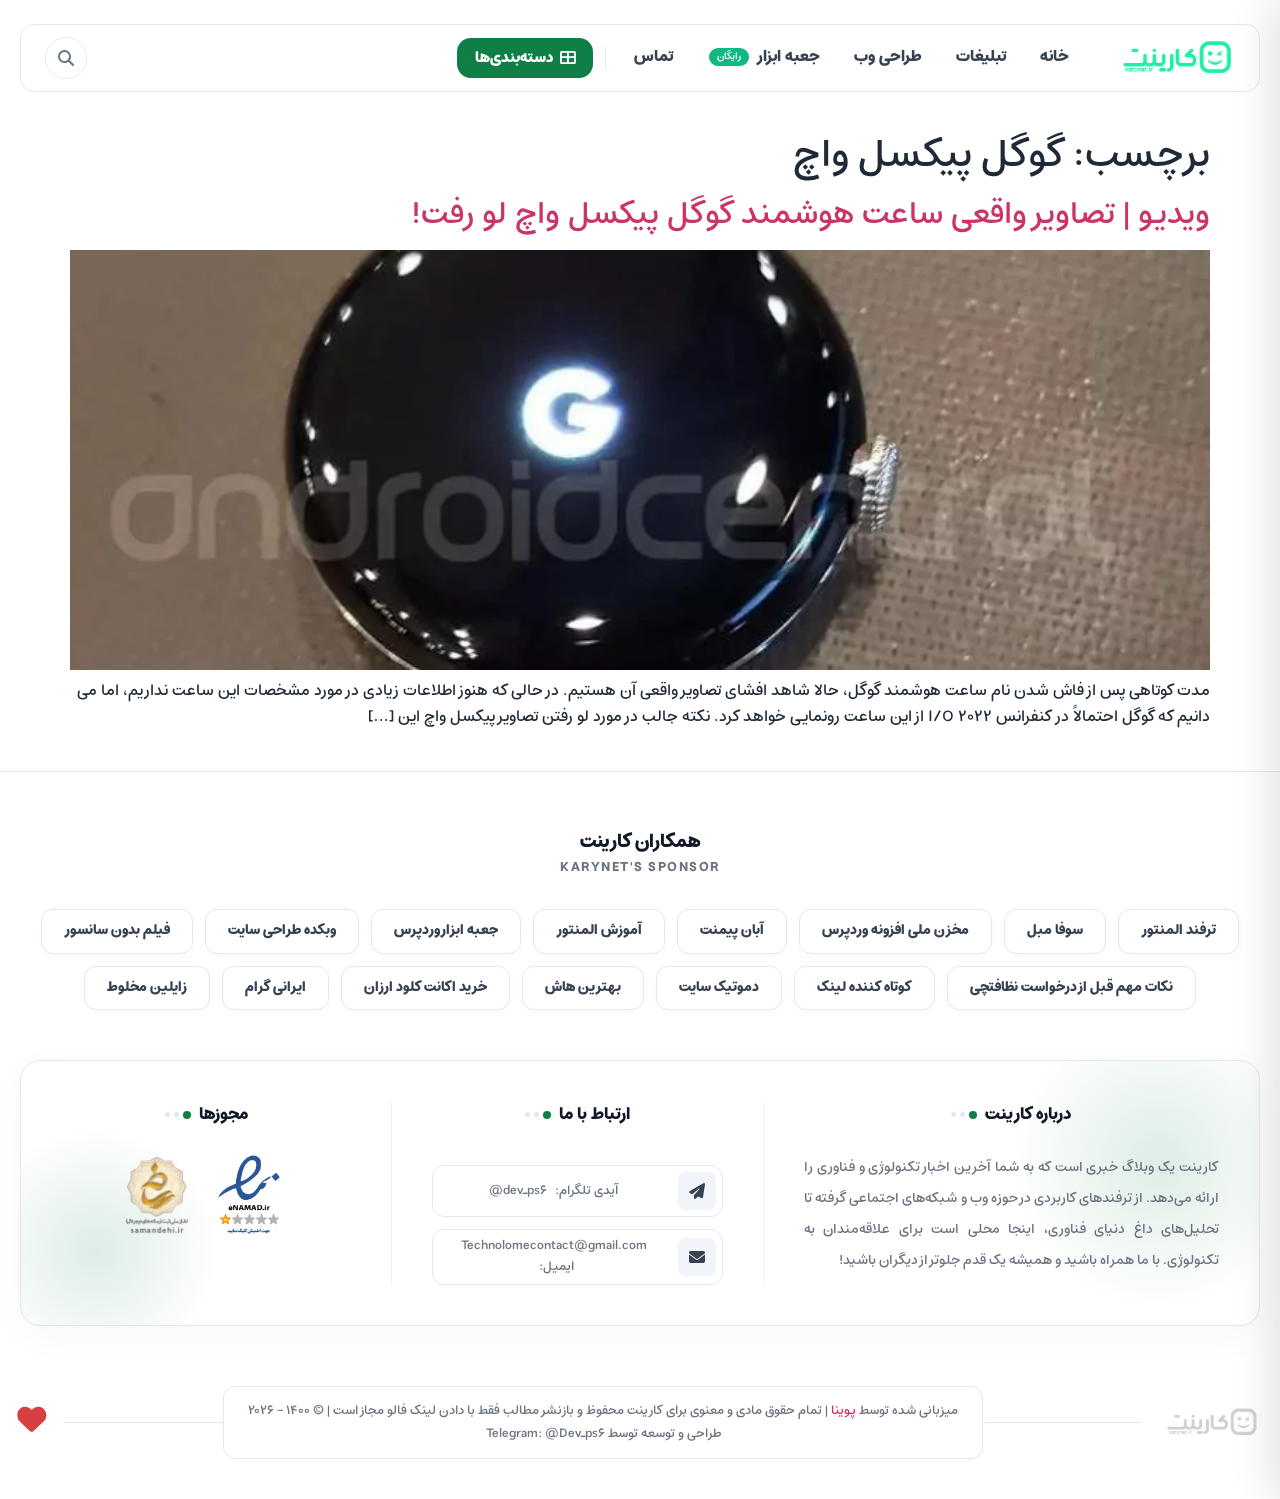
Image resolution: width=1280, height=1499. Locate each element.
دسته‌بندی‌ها (514, 58)
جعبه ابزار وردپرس (446, 930)
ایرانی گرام (275, 987)
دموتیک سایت (719, 987)
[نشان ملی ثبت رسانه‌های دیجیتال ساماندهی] (157, 1200)
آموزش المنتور (599, 930)
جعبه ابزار (768, 57)
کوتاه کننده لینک (864, 987)
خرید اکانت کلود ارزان (425, 987)
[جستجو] (66, 58)
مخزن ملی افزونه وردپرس (895, 930)
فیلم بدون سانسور (117, 930)
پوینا (843, 1410)
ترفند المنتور (1178, 930)
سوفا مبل (1055, 930)
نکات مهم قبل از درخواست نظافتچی (1071, 987)
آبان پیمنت (732, 930)
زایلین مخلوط (147, 987)
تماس (653, 57)
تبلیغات (981, 57)
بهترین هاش (583, 987)
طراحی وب (888, 57)
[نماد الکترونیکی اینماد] (249, 1200)
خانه (1054, 57)
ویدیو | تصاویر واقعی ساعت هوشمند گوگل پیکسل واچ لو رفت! (810, 215)
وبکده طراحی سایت (282, 930)
